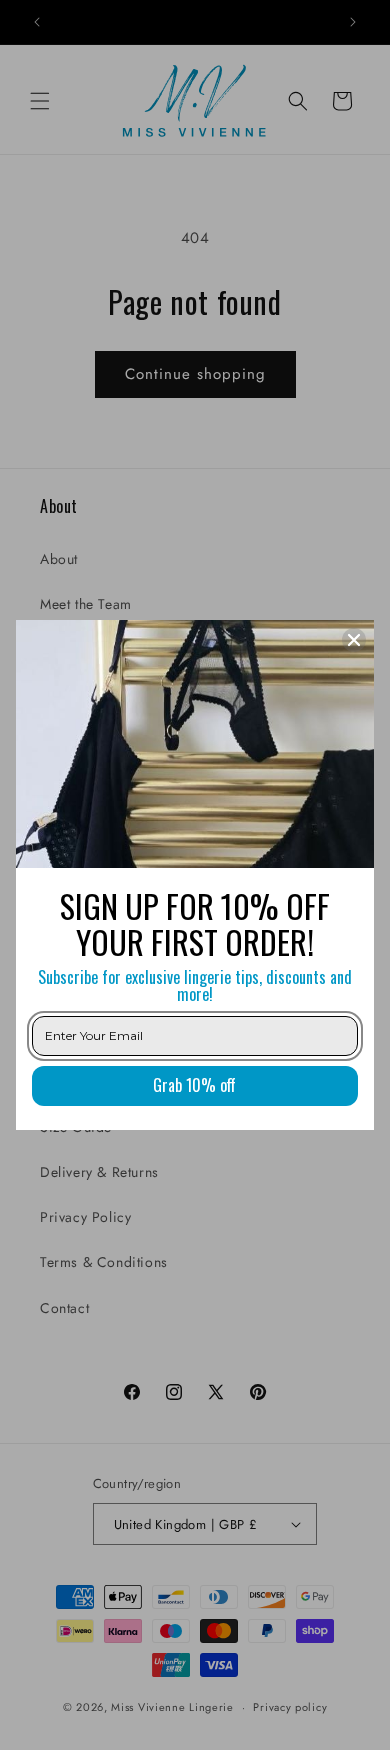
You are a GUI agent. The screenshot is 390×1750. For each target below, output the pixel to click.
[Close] (354, 640)
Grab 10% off (194, 1085)
